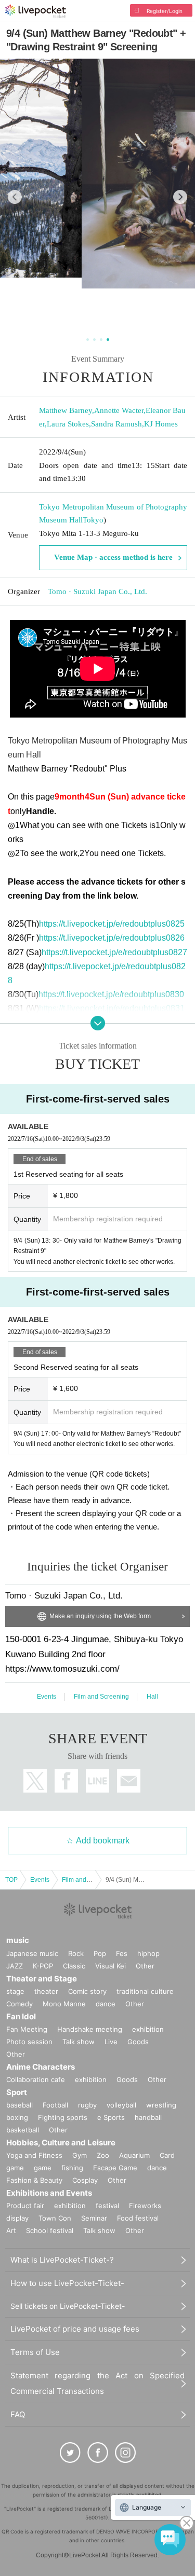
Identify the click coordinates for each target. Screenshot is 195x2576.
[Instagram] (125, 2453)
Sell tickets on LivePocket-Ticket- (68, 2306)
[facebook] (98, 2453)
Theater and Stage (42, 1979)
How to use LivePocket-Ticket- (67, 2283)
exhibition (148, 2029)
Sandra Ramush (116, 424)
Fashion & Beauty (34, 2180)
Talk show (79, 2042)
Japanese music (32, 1953)
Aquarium (134, 2155)
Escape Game (115, 2168)
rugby (87, 2105)
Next (180, 197)
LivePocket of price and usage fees (75, 2329)
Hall (152, 1697)
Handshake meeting (90, 2029)
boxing (17, 2117)
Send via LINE (97, 1781)
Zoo (103, 2155)
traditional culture (145, 1991)
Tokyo (93, 520)
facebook (66, 1781)
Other (145, 1966)
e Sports (111, 2117)
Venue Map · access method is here (113, 557)
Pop (100, 1953)
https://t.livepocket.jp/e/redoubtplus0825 (112, 924)
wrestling (161, 2105)
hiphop (148, 1953)
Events (47, 1697)
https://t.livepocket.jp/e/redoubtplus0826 (112, 938)
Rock (76, 1953)
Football (55, 2105)
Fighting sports (63, 2117)
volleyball (121, 2105)
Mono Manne (64, 2004)
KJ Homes (161, 424)
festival (107, 2206)
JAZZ (15, 1966)
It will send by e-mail (129, 1781)
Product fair (25, 2206)
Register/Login (165, 11)
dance (106, 2004)
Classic (74, 1966)
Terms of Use (35, 2352)
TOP (11, 1880)
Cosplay (85, 2180)
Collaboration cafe (36, 2079)
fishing (72, 2168)
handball (148, 2117)
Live (111, 2042)
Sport (17, 2092)
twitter (35, 1781)
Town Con (55, 2218)
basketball (23, 2130)
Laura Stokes (68, 424)
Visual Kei (110, 1966)
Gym (80, 2155)
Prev (15, 197)
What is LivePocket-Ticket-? (62, 2260)
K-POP (43, 1966)
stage (15, 1991)
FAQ (18, 2414)
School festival (50, 2230)
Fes (122, 1953)
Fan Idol (21, 2016)
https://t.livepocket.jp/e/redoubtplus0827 (114, 952)
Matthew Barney (66, 410)
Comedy (19, 2004)
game (43, 2168)
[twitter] (70, 2453)
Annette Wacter (119, 410)
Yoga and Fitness (34, 2155)
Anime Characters (41, 2067)
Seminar (94, 2218)
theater (46, 1991)
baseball (19, 2105)
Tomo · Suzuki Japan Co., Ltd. (97, 591)
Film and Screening (101, 1697)
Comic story (87, 1991)
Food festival (138, 2218)
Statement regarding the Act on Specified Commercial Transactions (97, 2383)
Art (11, 2230)
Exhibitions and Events (49, 2193)
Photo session (29, 2042)
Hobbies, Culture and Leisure (61, 2143)
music (18, 1940)
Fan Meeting (27, 2029)
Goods (138, 2042)
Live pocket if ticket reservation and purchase (36, 11)
